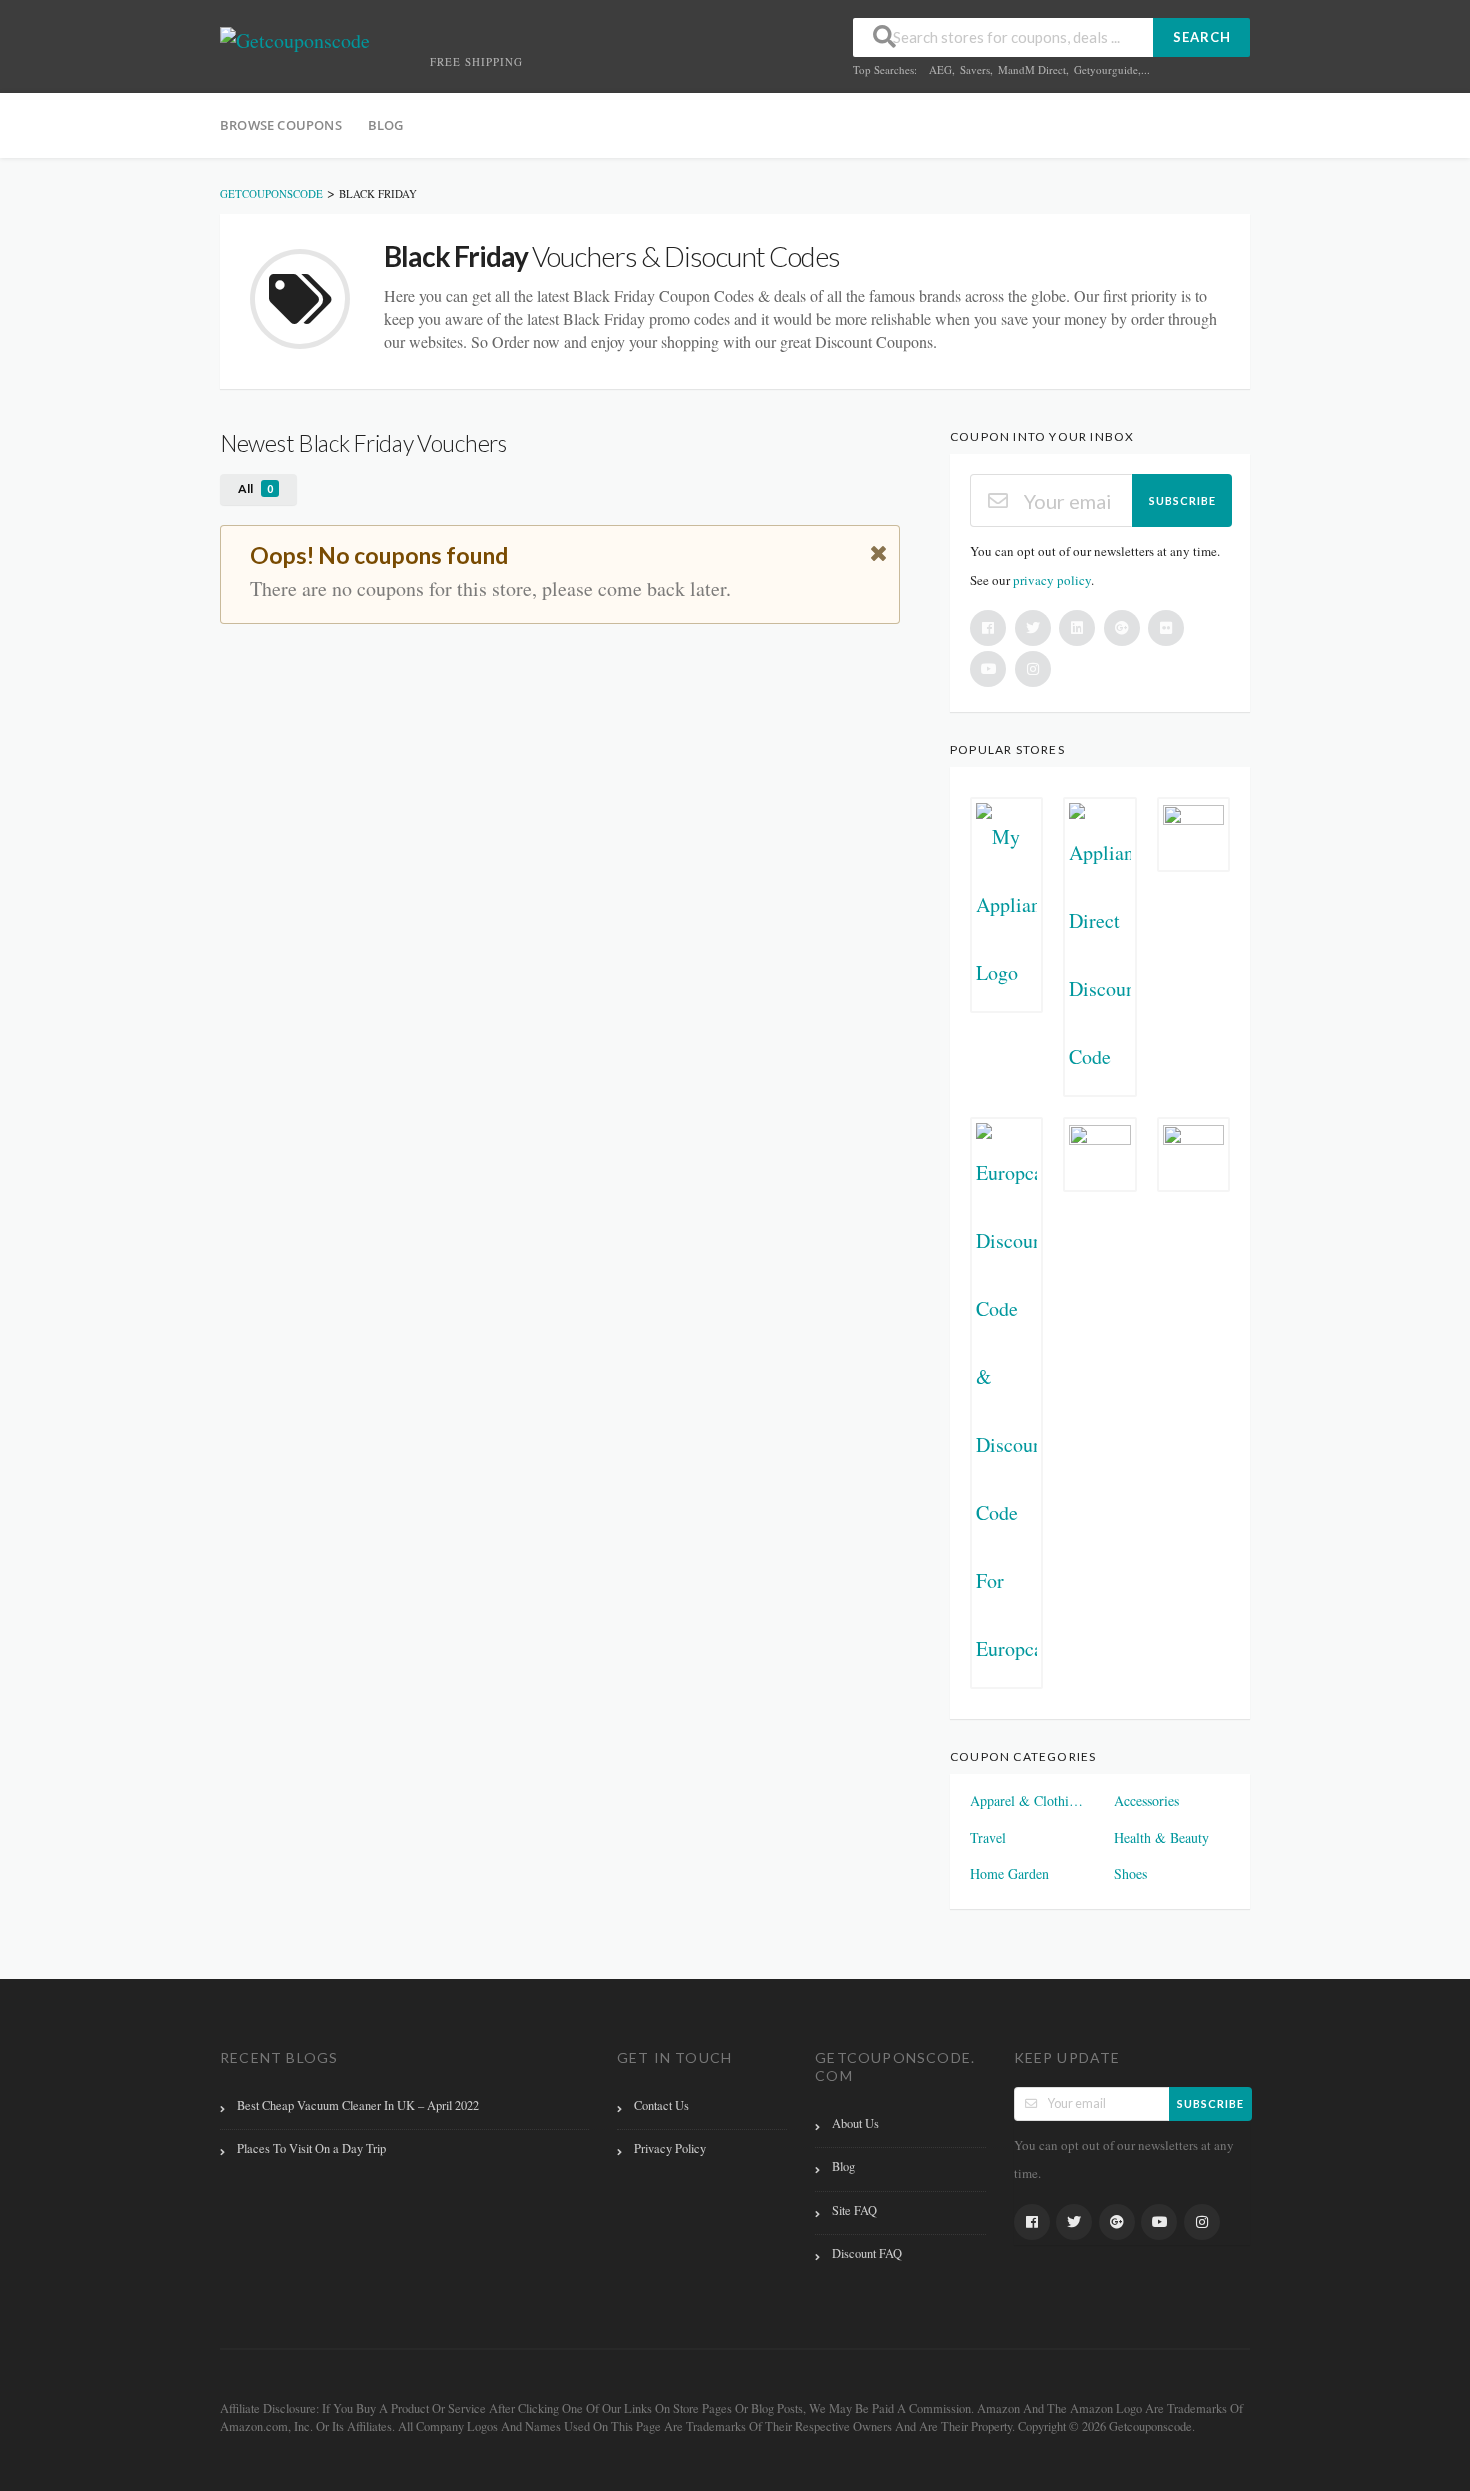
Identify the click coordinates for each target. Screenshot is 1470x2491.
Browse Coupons (281, 125)
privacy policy (1052, 580)
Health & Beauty (1161, 1837)
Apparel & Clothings (1028, 1800)
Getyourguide (1106, 69)
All (255, 488)
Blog (386, 125)
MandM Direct (1032, 69)
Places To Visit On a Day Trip (311, 2148)
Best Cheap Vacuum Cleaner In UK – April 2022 (358, 2105)
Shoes (1130, 1873)
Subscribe (1182, 500)
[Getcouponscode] (295, 38)
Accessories (1146, 1800)
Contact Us (661, 2105)
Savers (975, 69)
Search (1202, 37)
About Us (855, 2123)
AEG (940, 69)
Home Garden (1009, 1873)
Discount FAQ (867, 2253)
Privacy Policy (670, 2148)
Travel (988, 1837)
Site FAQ (854, 2210)
